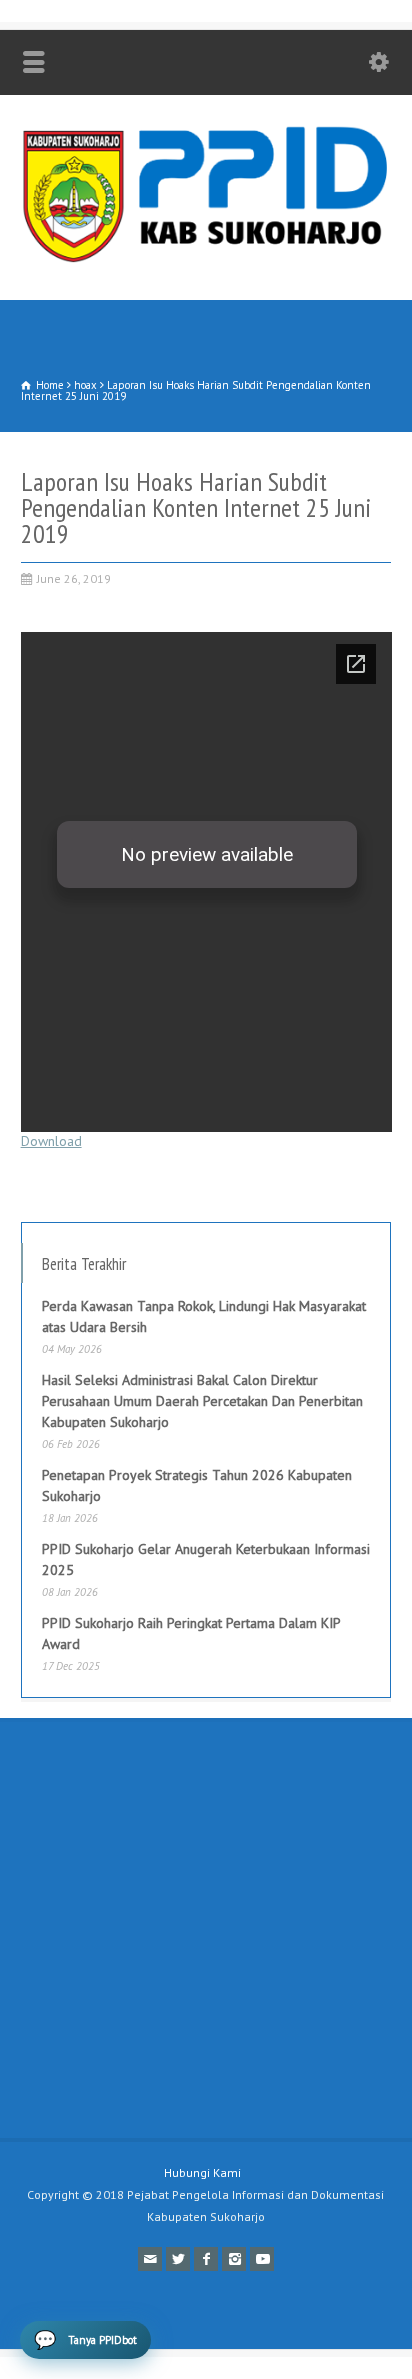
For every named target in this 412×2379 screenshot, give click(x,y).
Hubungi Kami (202, 2172)
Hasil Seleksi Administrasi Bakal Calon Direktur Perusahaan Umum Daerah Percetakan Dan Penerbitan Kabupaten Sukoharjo (202, 1401)
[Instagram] (234, 2259)
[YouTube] (262, 2259)
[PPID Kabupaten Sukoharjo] (206, 258)
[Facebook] (206, 2259)
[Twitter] (178, 2259)
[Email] (150, 2259)
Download (51, 1141)
